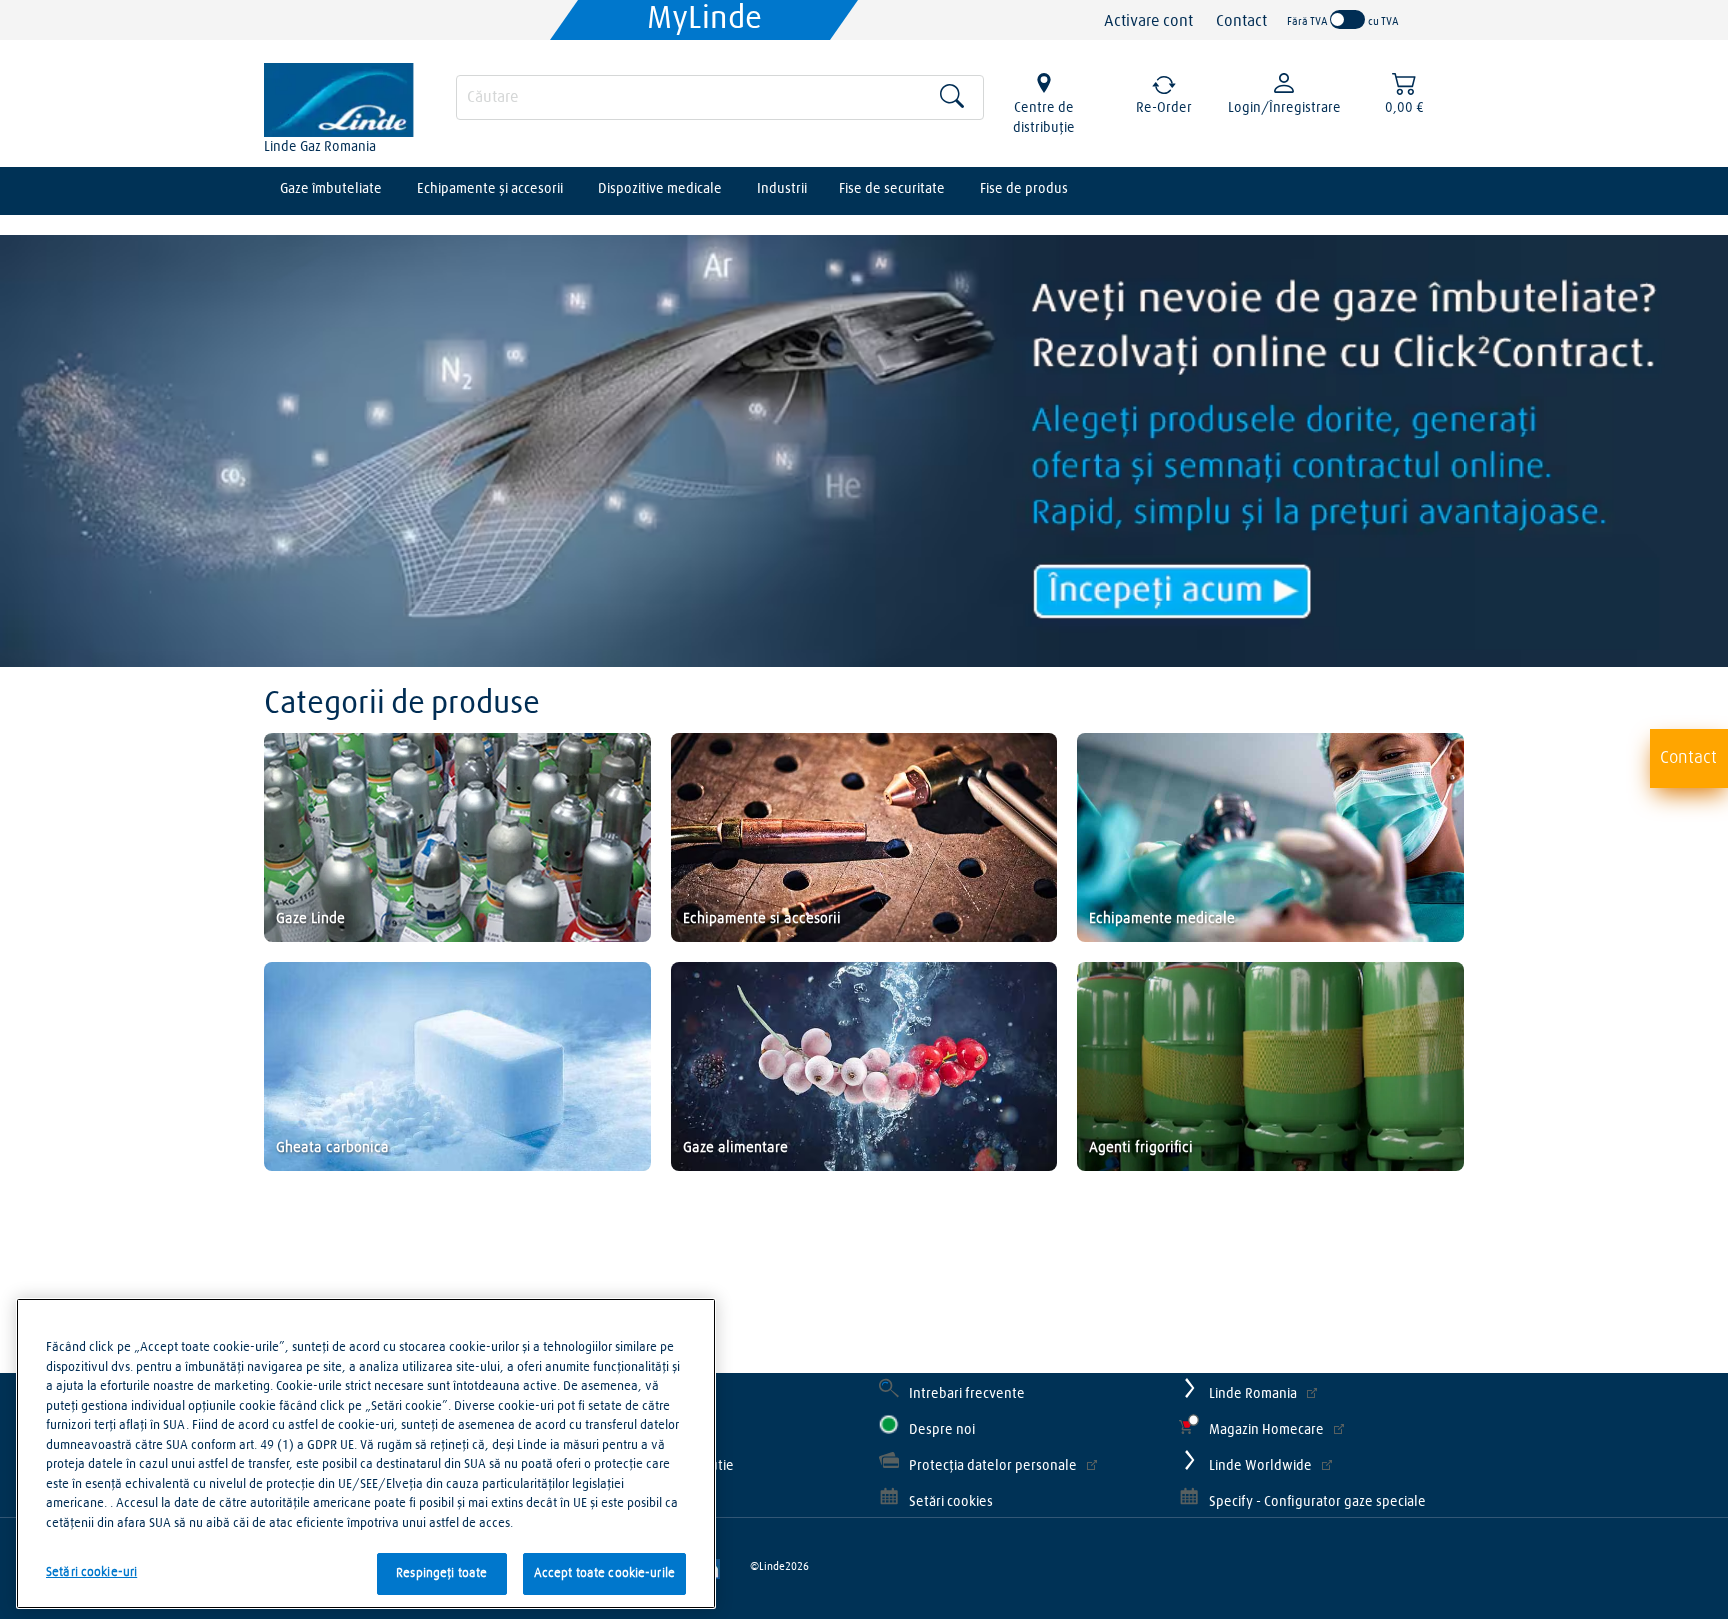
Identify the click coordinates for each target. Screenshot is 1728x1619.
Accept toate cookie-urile (604, 1573)
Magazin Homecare (1266, 1430)
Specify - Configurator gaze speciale (1317, 1502)
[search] (720, 97)
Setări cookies (951, 1502)
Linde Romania (1253, 1394)
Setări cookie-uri (91, 1572)
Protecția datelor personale (993, 1466)
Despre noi (942, 1430)
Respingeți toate (441, 1573)
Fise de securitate (892, 189)
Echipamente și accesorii (490, 189)
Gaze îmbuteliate (331, 189)
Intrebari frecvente (967, 1394)
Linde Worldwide (1260, 1466)
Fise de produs (1024, 189)
